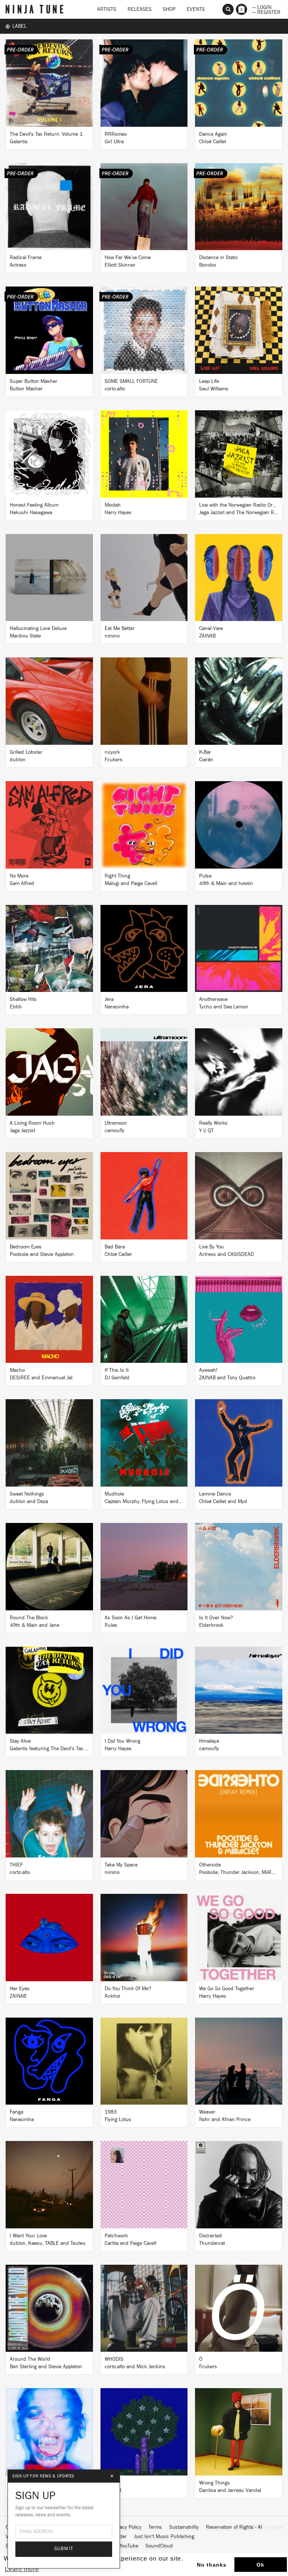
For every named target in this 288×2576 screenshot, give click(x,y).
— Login (262, 7)
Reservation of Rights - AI (234, 2527)
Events (196, 9)
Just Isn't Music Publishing (164, 2537)
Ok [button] (260, 2565)
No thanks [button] (212, 2565)
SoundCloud (159, 2546)
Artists (107, 9)
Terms (155, 2527)
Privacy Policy (126, 2527)
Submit (64, 2549)
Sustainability (184, 2527)
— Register (266, 12)
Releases (139, 9)
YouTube (129, 2546)
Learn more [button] (22, 2569)
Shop (169, 9)
